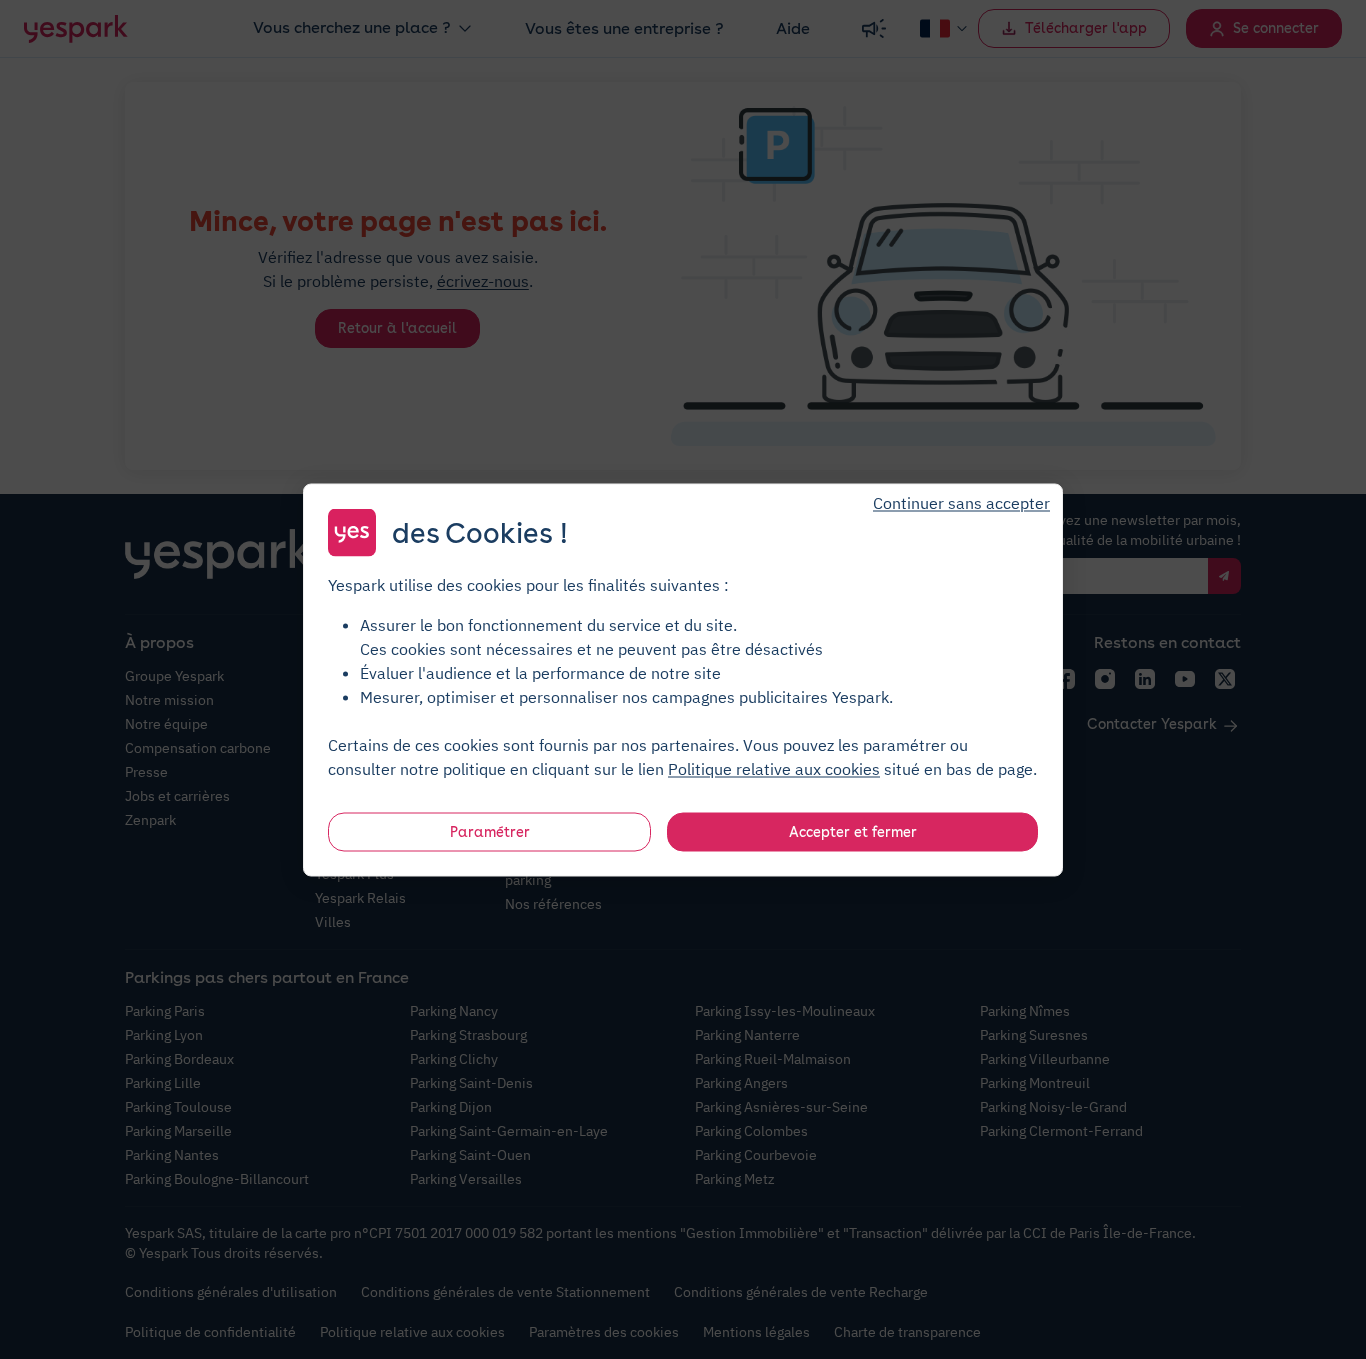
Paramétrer (490, 831)
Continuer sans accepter (961, 502)
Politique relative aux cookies (774, 768)
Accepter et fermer (853, 831)
